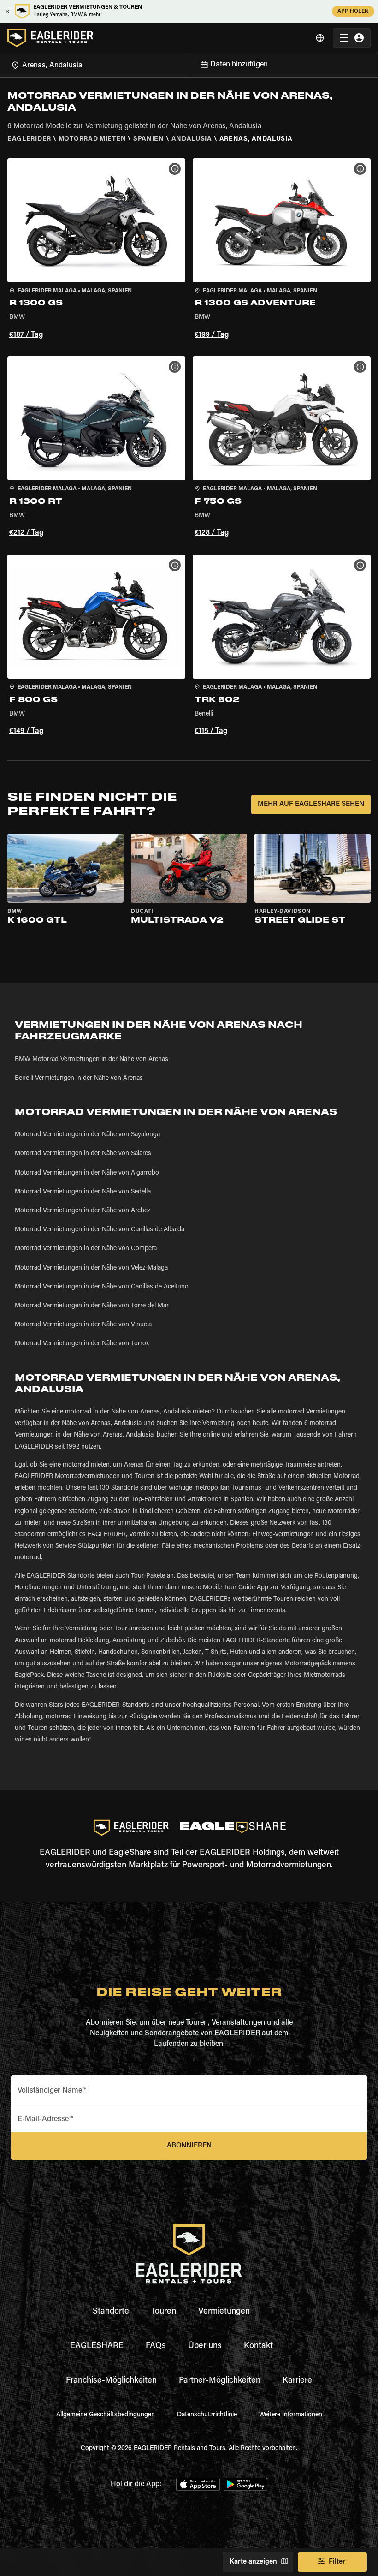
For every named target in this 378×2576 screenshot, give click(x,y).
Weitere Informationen (291, 2415)
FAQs (156, 2346)
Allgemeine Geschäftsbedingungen (106, 2415)
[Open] (189, 64)
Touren (164, 2312)
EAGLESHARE (97, 2346)
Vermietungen (224, 2312)
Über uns (205, 2346)
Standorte (111, 2312)
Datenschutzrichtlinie (207, 2415)
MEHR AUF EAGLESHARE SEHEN (311, 804)
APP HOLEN (353, 12)
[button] (96, 250)
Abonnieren (189, 2146)
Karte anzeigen (253, 2562)
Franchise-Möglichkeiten (111, 2381)
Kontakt (258, 2346)
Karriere (297, 2381)
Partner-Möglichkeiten (220, 2381)
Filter (337, 2562)
